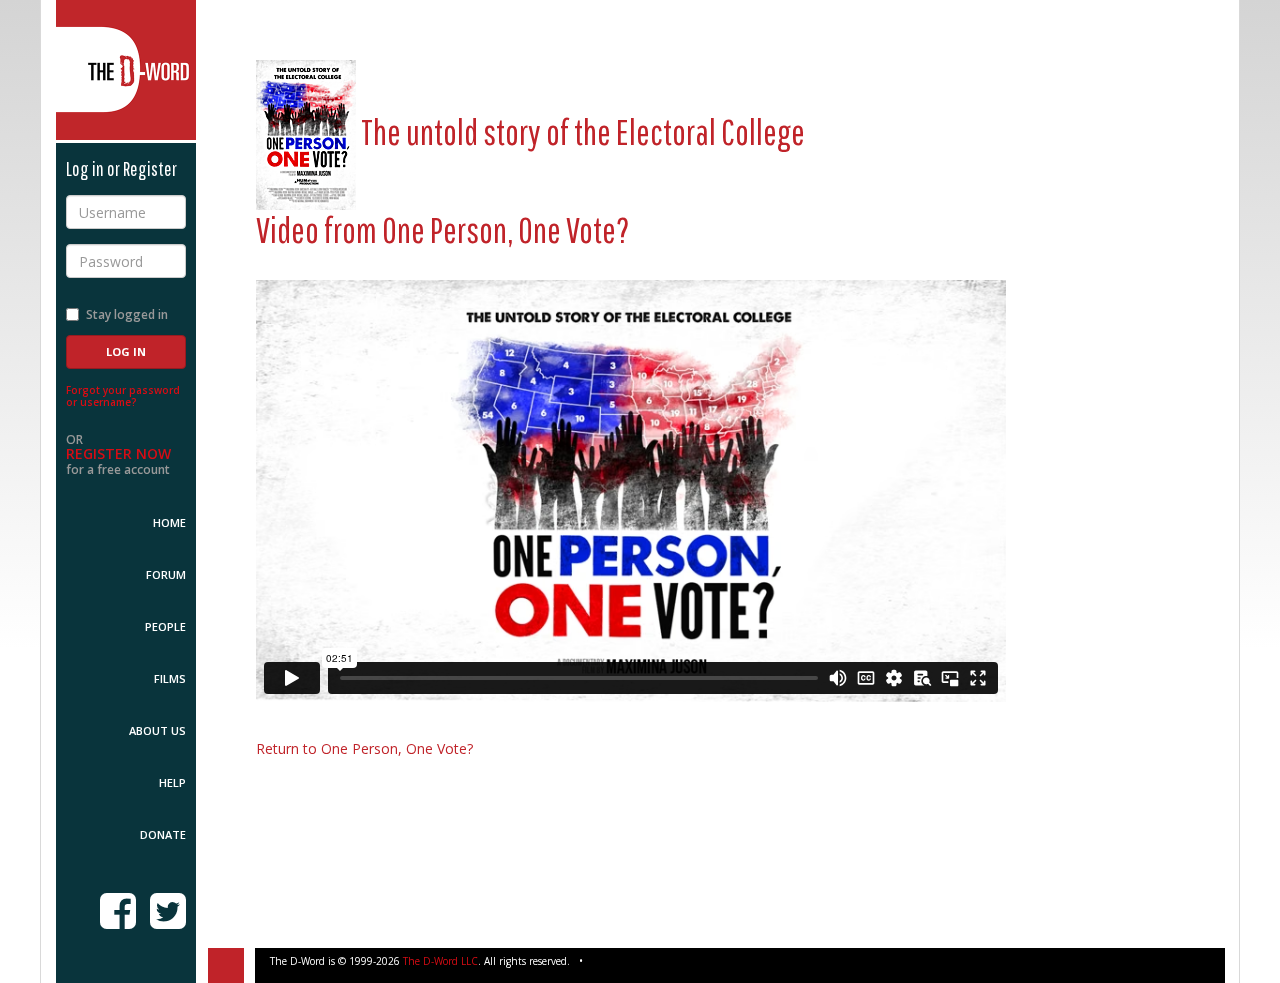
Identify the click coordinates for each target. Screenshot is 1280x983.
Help (172, 782)
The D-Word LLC (440, 961)
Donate (163, 834)
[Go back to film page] (306, 131)
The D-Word (126, 70)
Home (169, 522)
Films (170, 678)
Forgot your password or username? (123, 396)
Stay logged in (127, 314)
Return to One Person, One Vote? (364, 748)
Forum (166, 574)
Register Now (118, 453)
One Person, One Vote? (506, 229)
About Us (157, 730)
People (165, 626)
